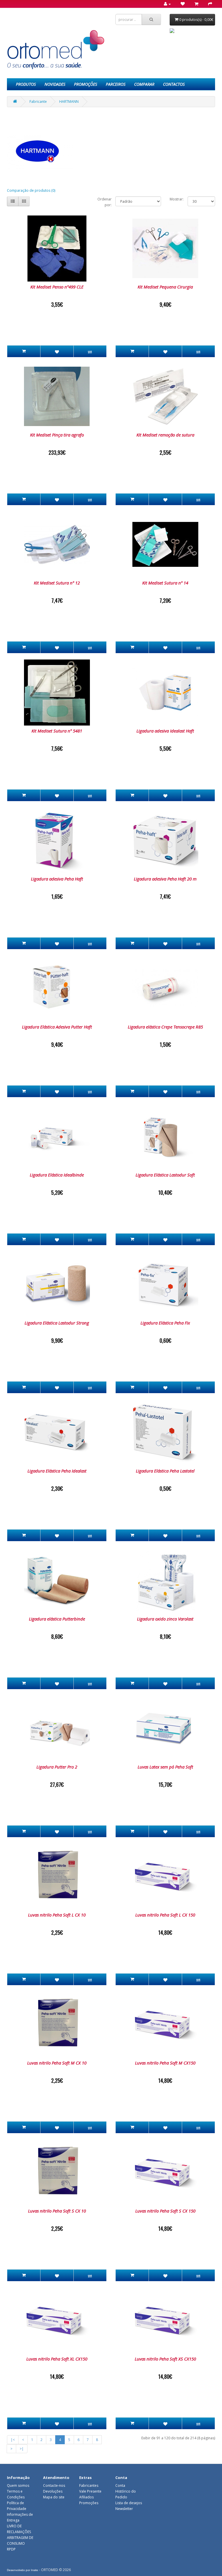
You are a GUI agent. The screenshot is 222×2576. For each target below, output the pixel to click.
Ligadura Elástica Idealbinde (57, 1175)
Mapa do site (54, 2497)
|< (13, 2440)
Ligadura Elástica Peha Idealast (57, 1471)
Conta (120, 2485)
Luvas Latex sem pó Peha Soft (165, 1767)
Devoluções (53, 2491)
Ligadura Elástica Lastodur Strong (57, 1323)
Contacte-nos (54, 2485)
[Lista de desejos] (181, 4)
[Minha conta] (165, 4)
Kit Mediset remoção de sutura (165, 435)
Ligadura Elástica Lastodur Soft (165, 1175)
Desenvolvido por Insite (23, 2570)
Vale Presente (90, 2491)
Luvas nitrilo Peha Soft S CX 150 (165, 2211)
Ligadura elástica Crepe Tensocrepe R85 (165, 1027)
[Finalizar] (208, 4)
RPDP (11, 2549)
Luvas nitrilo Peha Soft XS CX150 (165, 2359)
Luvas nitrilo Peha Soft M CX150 (165, 2063)
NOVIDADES (55, 84)
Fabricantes (89, 2485)
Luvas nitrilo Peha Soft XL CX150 (57, 2359)
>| (22, 2449)
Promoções (89, 2503)
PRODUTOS (26, 84)
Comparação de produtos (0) (31, 190)
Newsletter (124, 2509)
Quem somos (18, 2485)
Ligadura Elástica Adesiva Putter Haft (57, 1027)
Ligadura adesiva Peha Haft (57, 879)
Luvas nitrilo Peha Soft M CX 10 (57, 2063)
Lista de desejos (129, 2503)
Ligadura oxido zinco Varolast (165, 1619)
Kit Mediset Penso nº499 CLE (57, 287)
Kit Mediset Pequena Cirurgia (165, 287)
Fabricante (38, 102)
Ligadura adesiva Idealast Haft (165, 731)
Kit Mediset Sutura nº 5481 (57, 731)
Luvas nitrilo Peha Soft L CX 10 (57, 1915)
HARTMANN (69, 102)
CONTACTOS (174, 84)
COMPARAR (144, 84)
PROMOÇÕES (86, 84)
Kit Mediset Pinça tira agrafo (57, 435)
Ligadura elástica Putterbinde (57, 1619)
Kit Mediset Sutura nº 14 (165, 583)
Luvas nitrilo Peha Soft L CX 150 (165, 1915)
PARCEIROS (116, 84)
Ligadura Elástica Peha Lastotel (165, 1471)
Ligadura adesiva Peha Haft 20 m (165, 879)
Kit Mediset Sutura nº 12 (57, 583)
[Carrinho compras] (195, 4)
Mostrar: (177, 199)
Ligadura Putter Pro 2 (57, 1767)
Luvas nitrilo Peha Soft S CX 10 (57, 2211)
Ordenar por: (104, 202)
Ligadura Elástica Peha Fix (165, 1323)
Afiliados (86, 2497)
